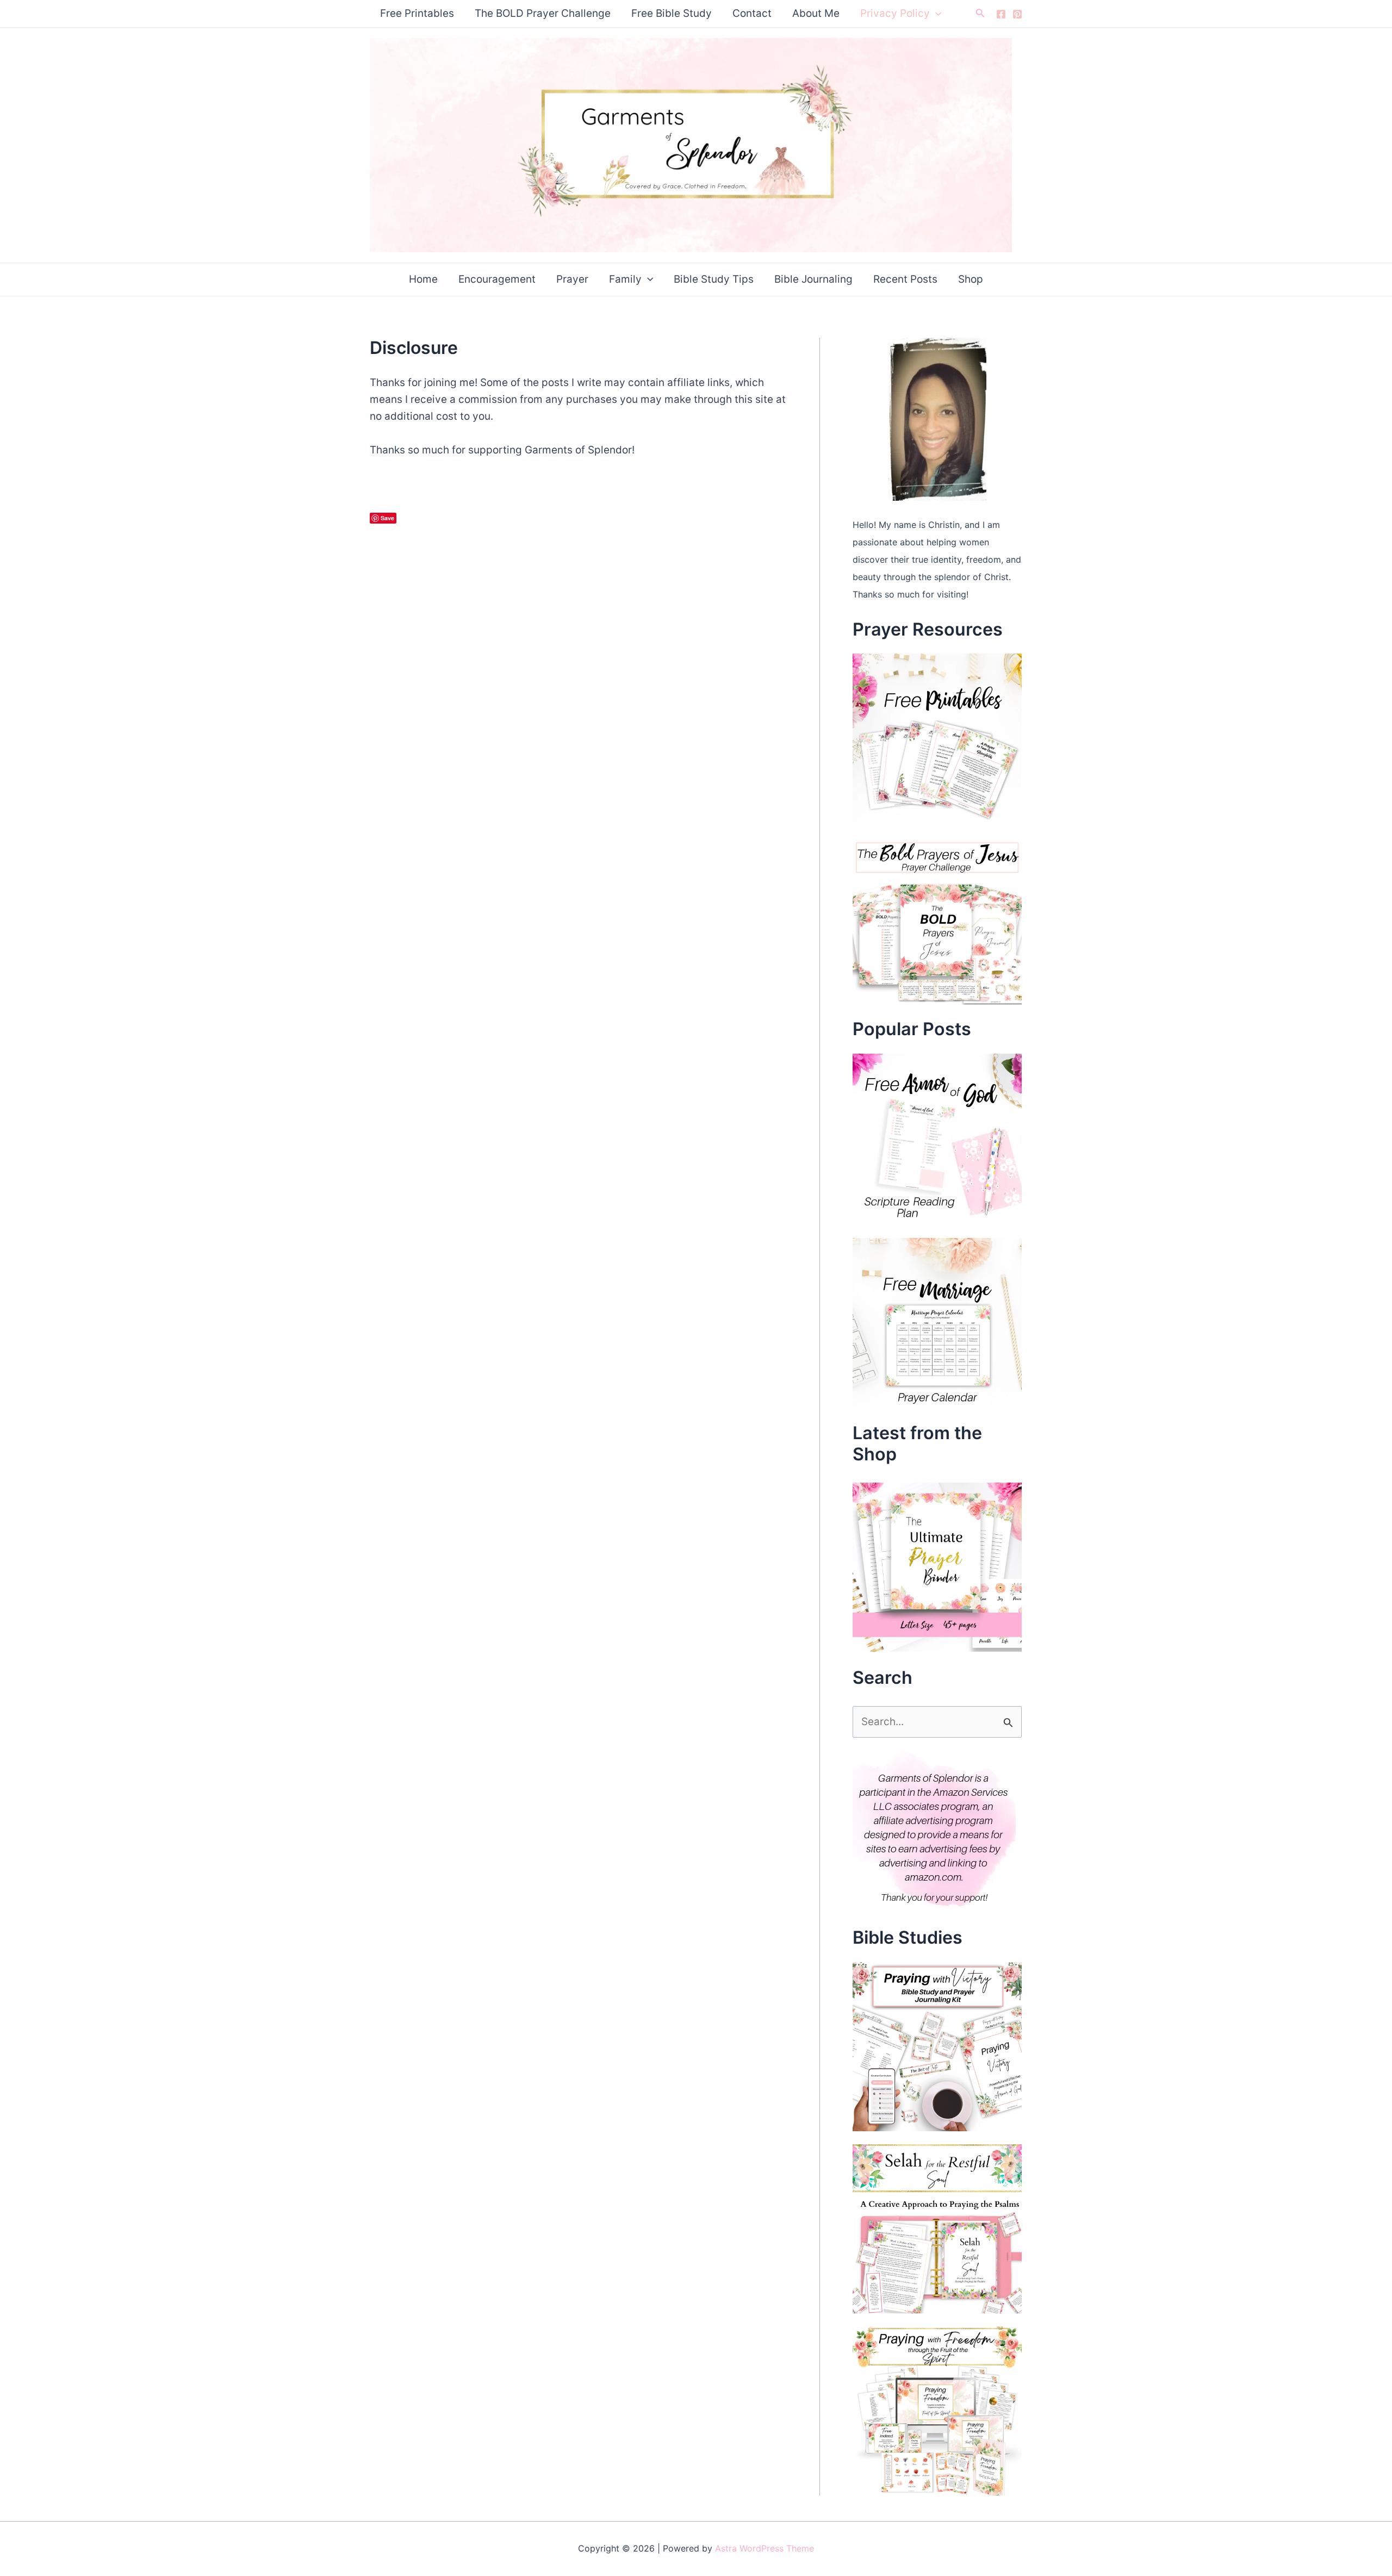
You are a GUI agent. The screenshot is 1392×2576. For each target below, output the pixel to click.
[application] (936, 14)
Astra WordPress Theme (765, 2548)
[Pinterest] (1017, 14)
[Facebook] (1001, 14)
